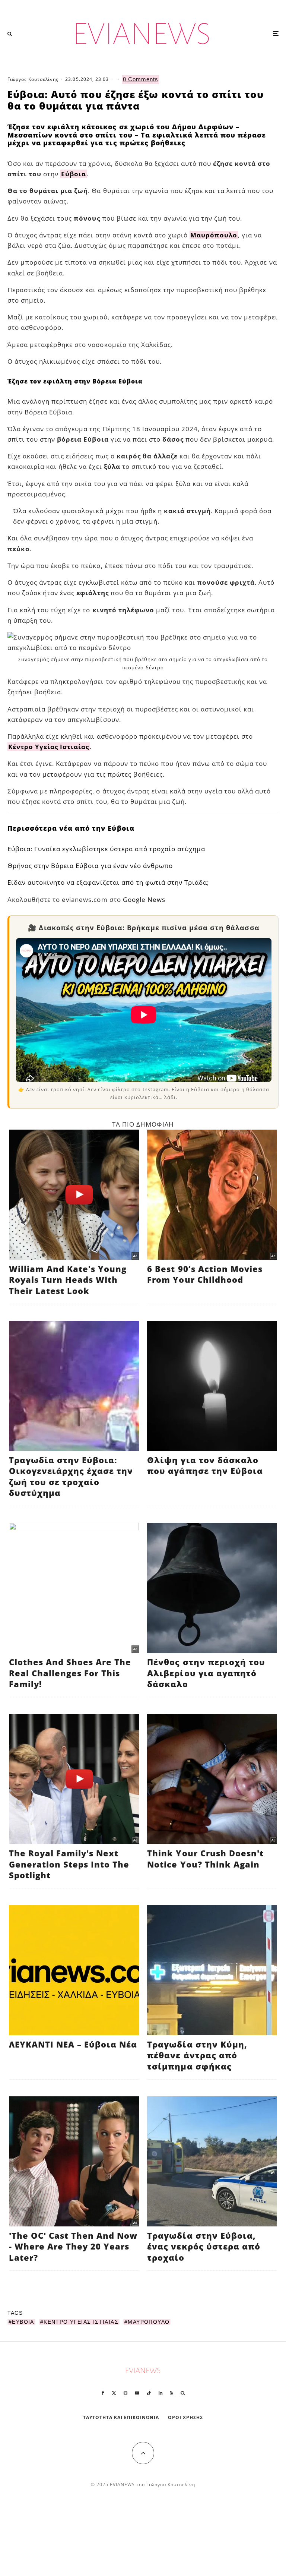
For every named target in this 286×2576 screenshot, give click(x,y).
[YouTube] (137, 2393)
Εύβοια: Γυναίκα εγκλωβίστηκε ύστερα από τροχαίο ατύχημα (106, 849)
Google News (144, 899)
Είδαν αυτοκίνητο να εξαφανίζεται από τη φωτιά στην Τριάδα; (108, 882)
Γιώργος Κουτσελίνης (33, 79)
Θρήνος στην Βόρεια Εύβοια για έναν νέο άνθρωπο (90, 866)
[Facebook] (103, 2393)
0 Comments (141, 79)
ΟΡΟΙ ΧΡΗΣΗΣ (185, 2417)
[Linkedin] (161, 2393)
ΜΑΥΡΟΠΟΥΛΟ (149, 2322)
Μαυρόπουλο (214, 235)
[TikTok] (149, 2393)
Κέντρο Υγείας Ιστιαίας (49, 747)
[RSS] (171, 2393)
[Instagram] (125, 2393)
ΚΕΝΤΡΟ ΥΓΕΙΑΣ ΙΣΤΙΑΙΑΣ (81, 2322)
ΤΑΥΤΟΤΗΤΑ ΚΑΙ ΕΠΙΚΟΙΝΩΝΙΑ (121, 2417)
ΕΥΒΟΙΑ (23, 2322)
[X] (114, 2393)
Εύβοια (74, 174)
